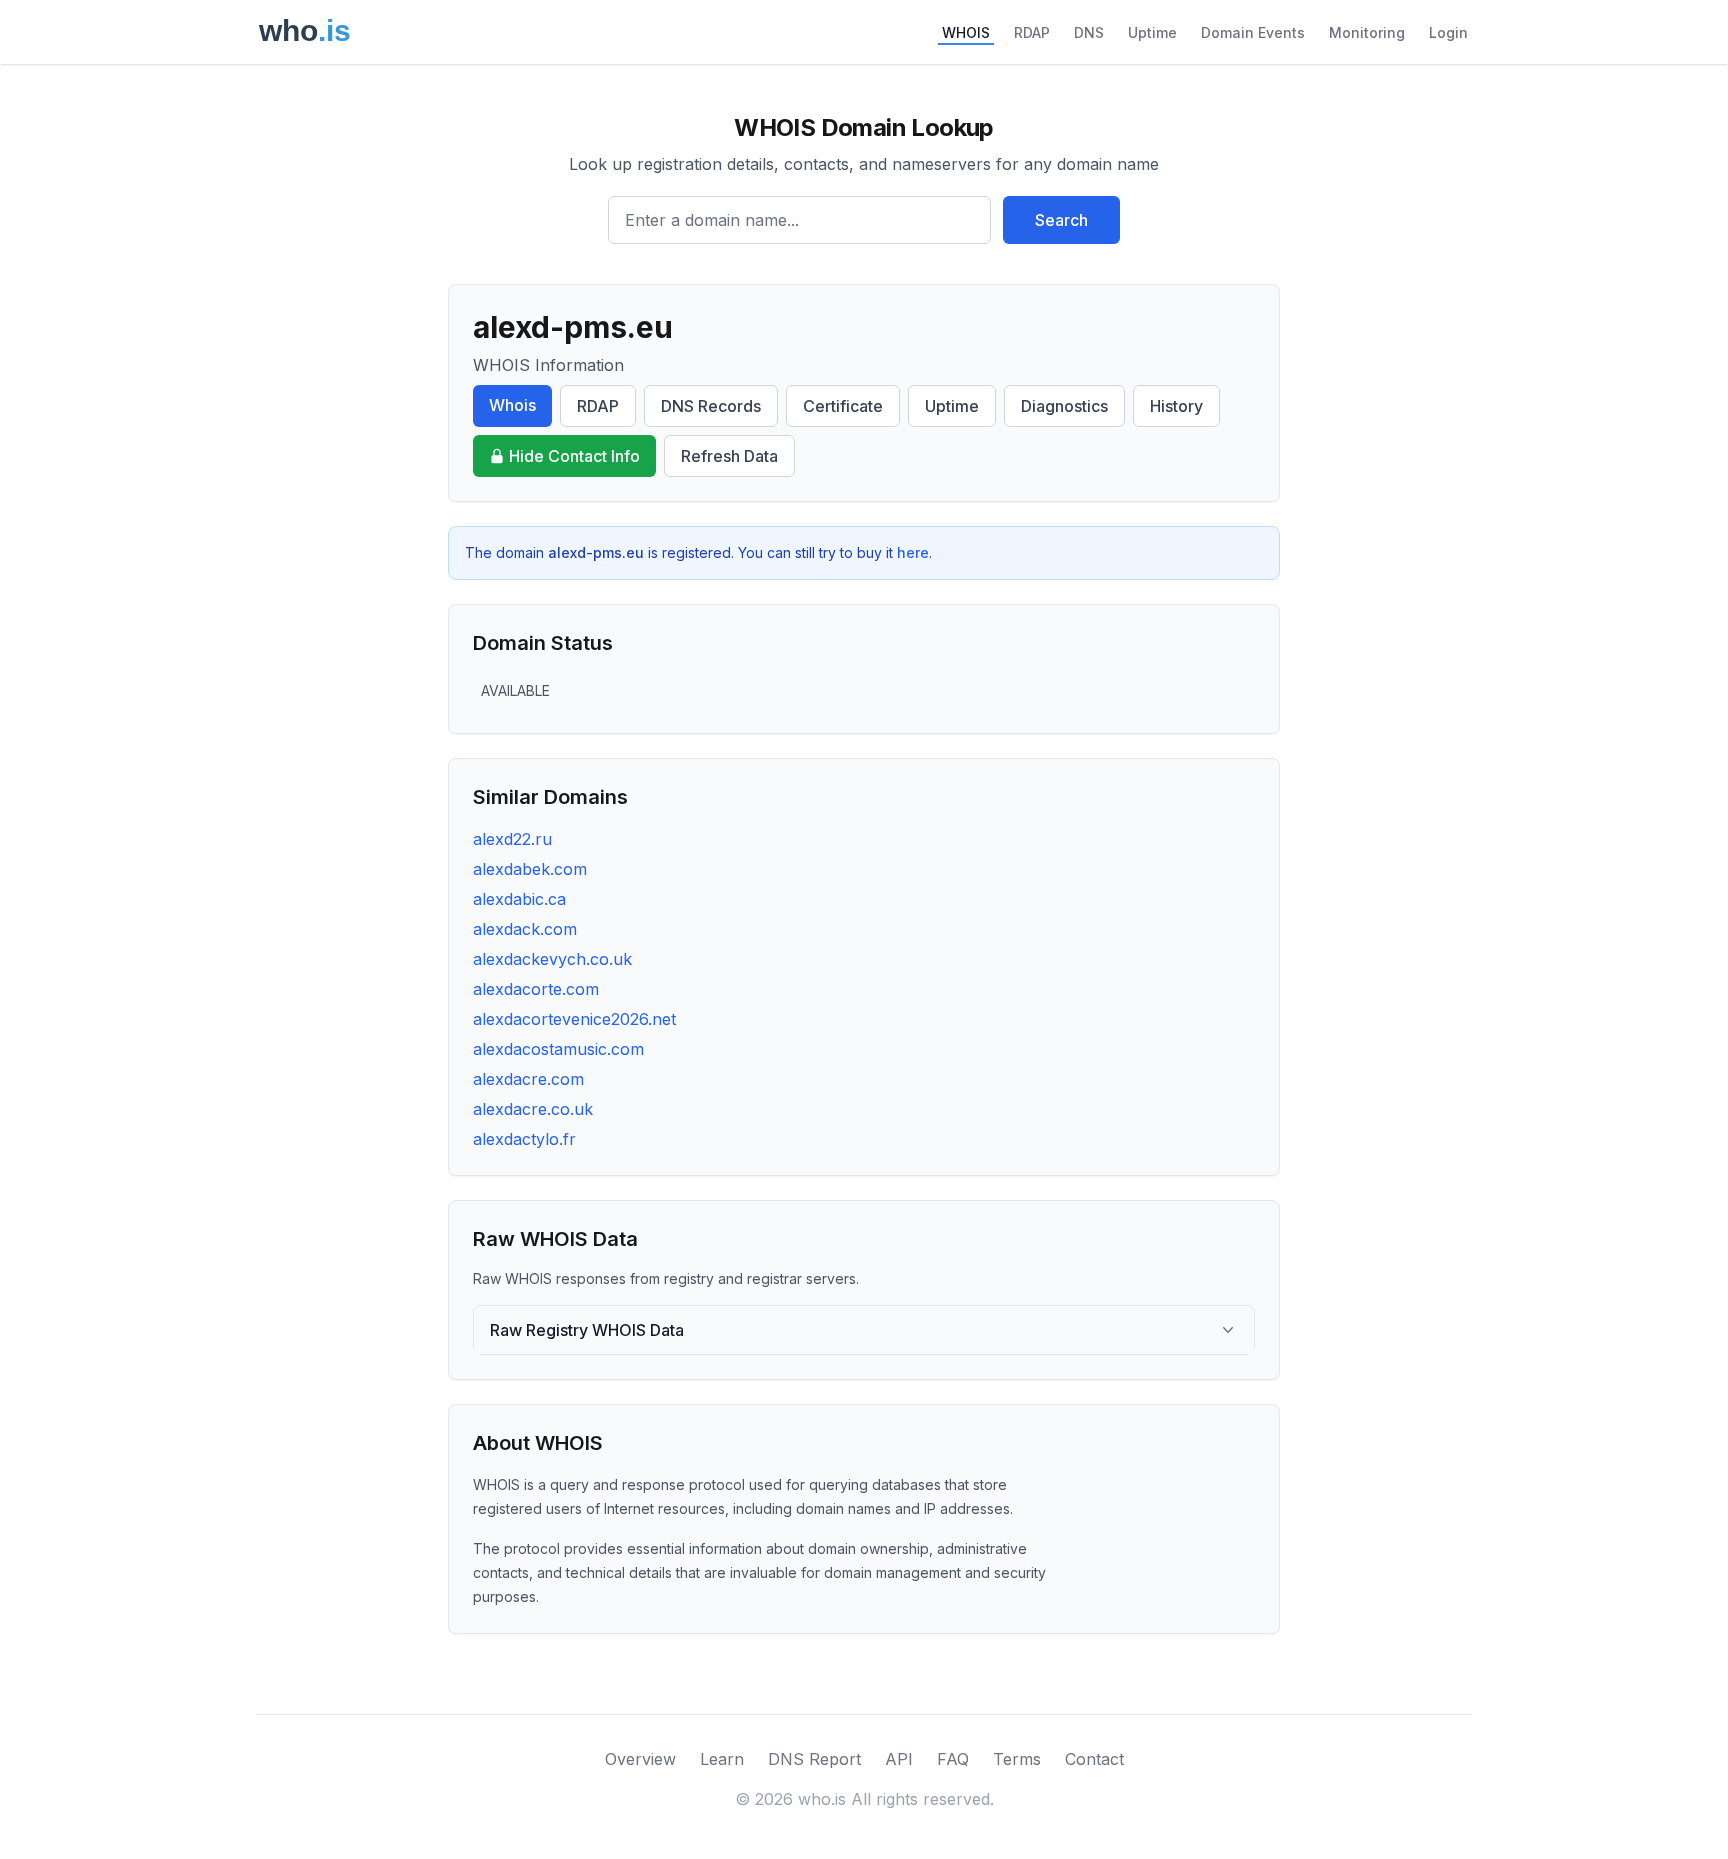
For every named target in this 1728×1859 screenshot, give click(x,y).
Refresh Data (729, 456)
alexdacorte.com (536, 989)
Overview (640, 1759)
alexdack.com (525, 929)
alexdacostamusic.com (558, 1049)
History (1176, 406)
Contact (1094, 1759)
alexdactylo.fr (524, 1139)
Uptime (1152, 32)
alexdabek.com (530, 869)
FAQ (953, 1759)
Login (1448, 32)
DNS (1089, 32)
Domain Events (1253, 32)
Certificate (843, 406)
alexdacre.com (528, 1079)
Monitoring (1367, 32)
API (899, 1759)
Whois (512, 405)
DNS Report (814, 1759)
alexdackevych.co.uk (552, 959)
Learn (722, 1759)
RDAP (1032, 32)
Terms (1017, 1759)
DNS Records (711, 406)
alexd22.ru (512, 839)
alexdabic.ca (519, 899)
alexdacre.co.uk (533, 1109)
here (913, 552)
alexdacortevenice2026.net (574, 1019)
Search (1061, 220)
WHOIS (966, 32)
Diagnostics (1064, 406)
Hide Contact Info (574, 456)
